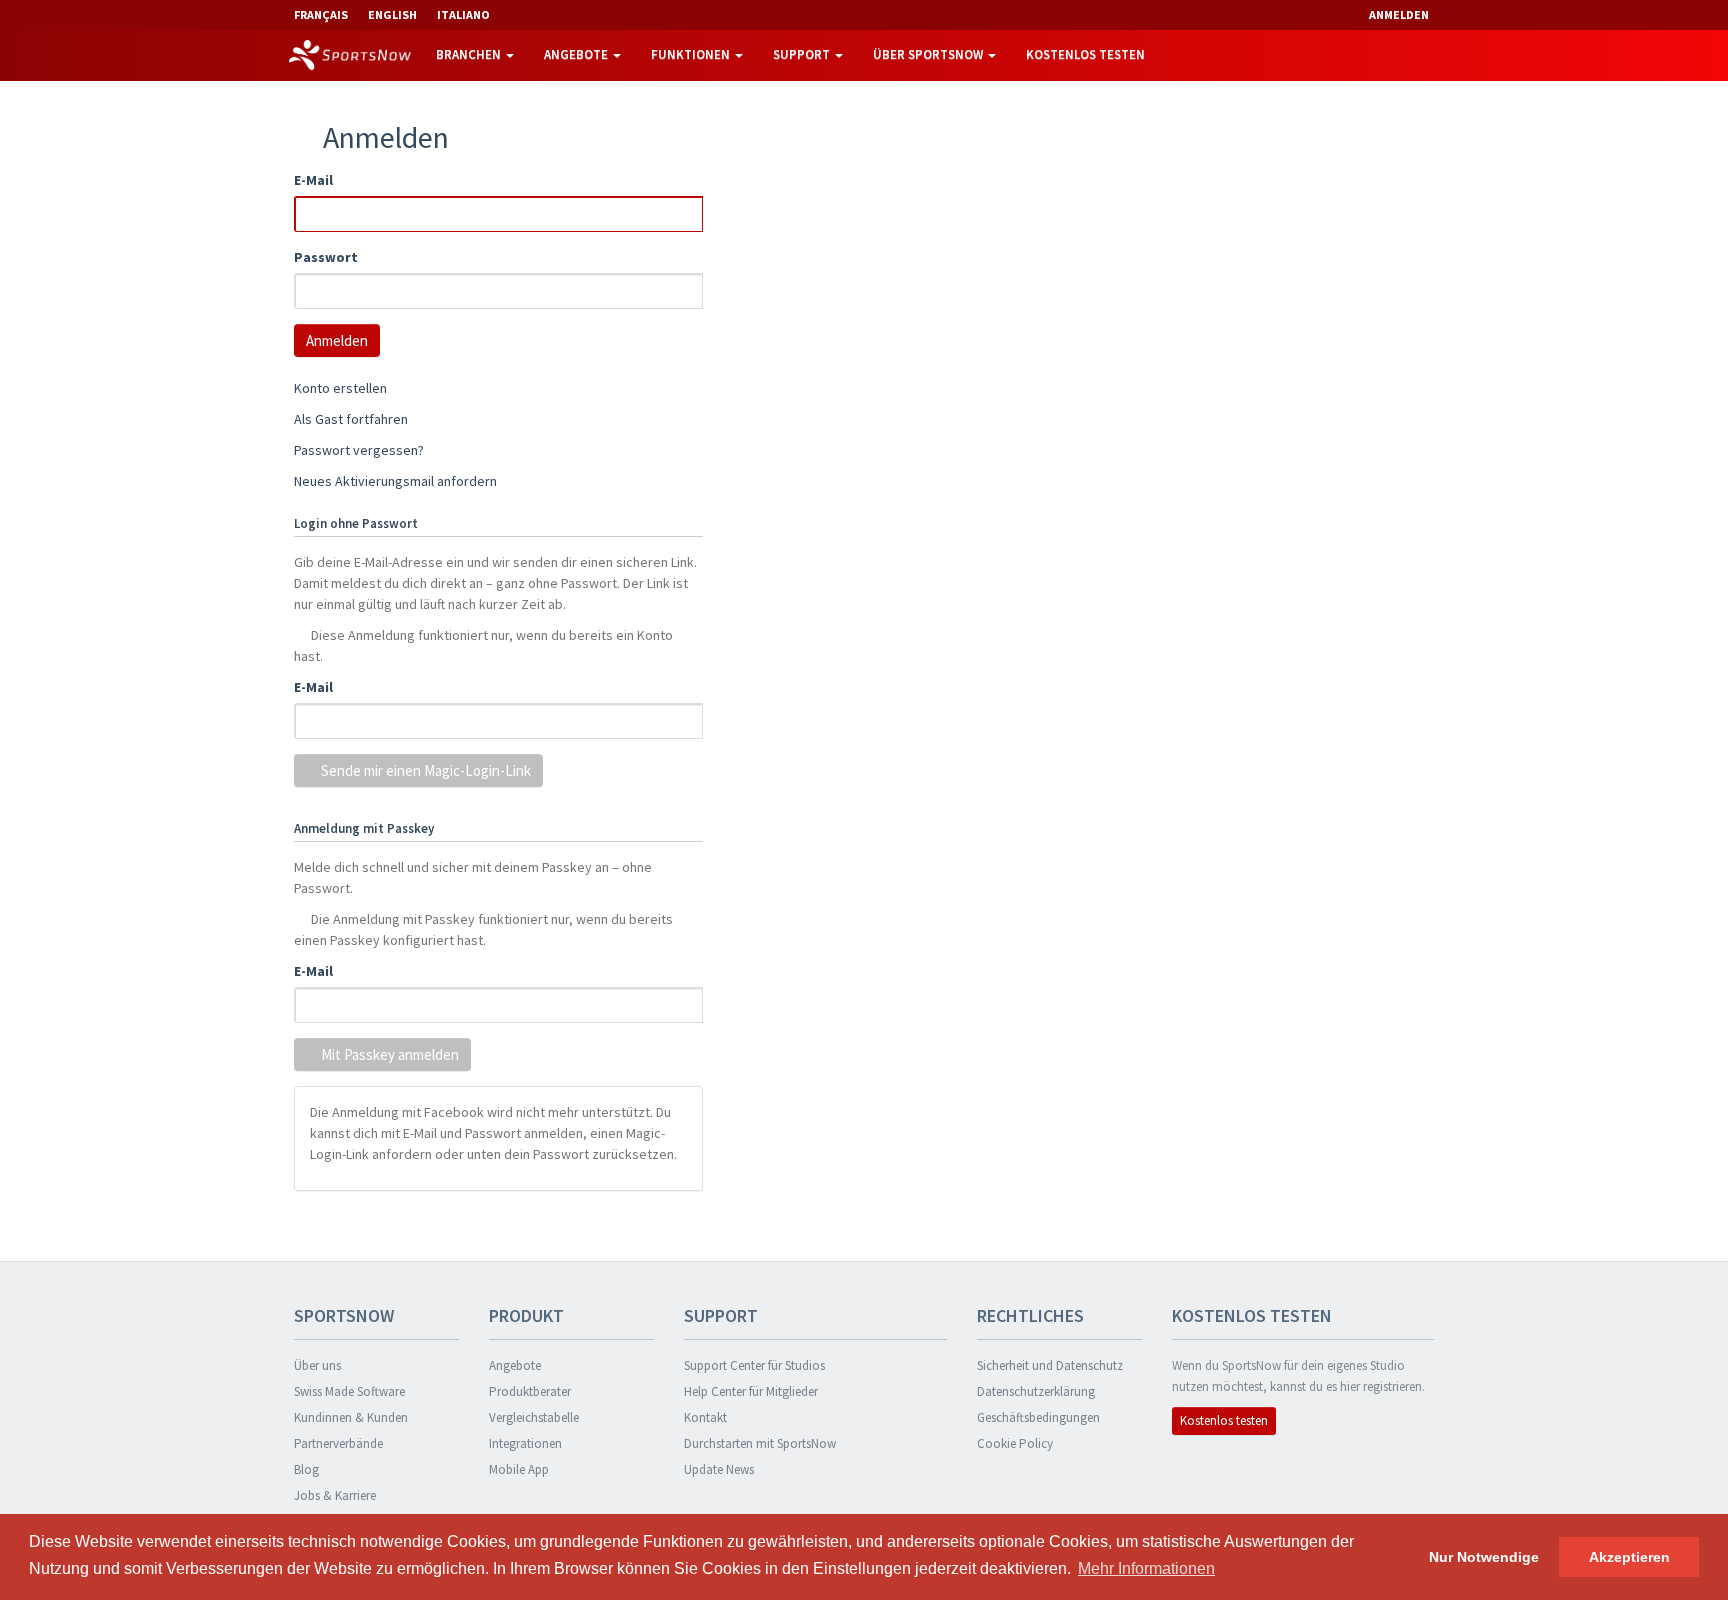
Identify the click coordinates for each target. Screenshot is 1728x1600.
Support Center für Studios (754, 1365)
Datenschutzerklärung (1036, 1391)
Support (803, 54)
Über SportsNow (929, 54)
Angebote (577, 54)
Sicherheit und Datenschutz (1050, 1365)
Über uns (317, 1365)
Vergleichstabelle (534, 1417)
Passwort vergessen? (359, 450)
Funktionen (692, 54)
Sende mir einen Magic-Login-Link (424, 770)
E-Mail (313, 180)
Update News (719, 1469)
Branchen (470, 54)
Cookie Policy (1015, 1443)
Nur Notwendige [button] (1484, 1557)
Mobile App (519, 1469)
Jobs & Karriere (335, 1495)
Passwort (326, 257)
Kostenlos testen (1085, 54)
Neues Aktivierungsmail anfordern (395, 481)
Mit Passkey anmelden (388, 1054)
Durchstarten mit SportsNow (760, 1443)
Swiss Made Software (349, 1391)
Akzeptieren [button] (1629, 1557)
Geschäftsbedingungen (1038, 1417)
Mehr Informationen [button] (1146, 1568)
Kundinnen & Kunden (351, 1417)
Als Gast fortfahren (351, 419)
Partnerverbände (338, 1443)
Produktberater (530, 1391)
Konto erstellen (340, 388)
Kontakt (705, 1417)
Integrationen (525, 1443)
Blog (306, 1469)
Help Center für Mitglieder (751, 1391)
